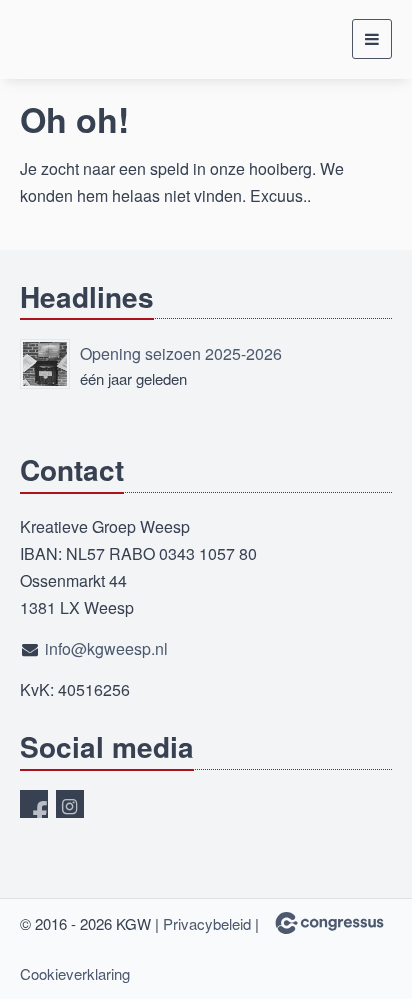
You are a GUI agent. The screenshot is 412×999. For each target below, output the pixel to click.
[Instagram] (70, 804)
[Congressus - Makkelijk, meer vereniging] (329, 923)
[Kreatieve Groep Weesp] (70, 39)
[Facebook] (34, 804)
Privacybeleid (207, 923)
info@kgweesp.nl (106, 648)
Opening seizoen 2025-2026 (181, 353)
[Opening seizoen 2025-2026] (45, 364)
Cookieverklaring (75, 973)
